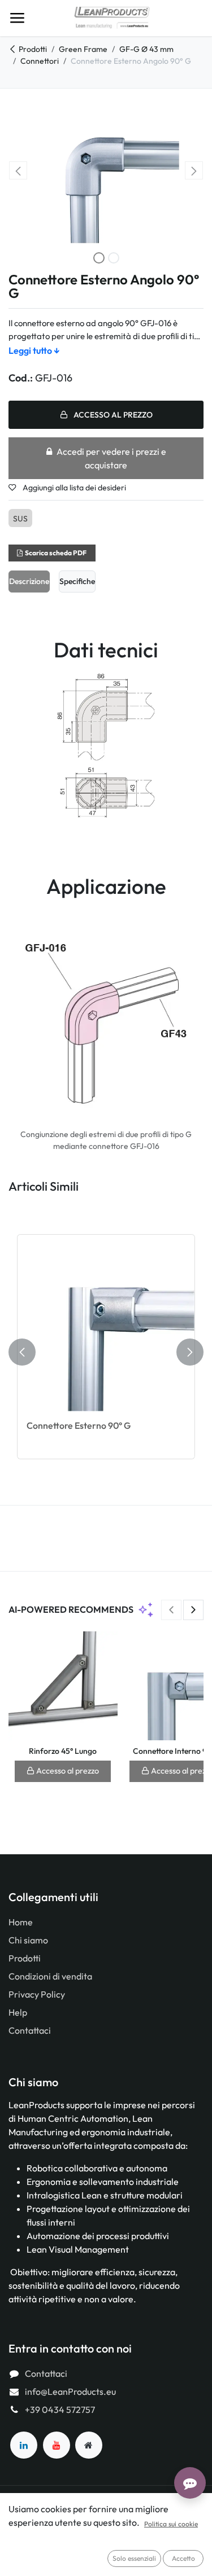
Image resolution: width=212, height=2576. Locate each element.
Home (21, 1922)
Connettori (40, 61)
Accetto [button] (183, 2558)
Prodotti (33, 49)
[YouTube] (57, 2445)
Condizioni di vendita (50, 1976)
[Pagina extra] (89, 2445)
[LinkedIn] (24, 2445)
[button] (18, 170)
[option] (106, 1352)
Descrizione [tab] (29, 581)
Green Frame (83, 49)
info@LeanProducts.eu (70, 2391)
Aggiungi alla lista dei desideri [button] (73, 488)
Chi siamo (28, 1940)
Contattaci (30, 2030)
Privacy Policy (37, 1994)
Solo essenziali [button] (134, 2558)
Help (18, 2012)
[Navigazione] (17, 18)
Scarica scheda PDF (56, 553)
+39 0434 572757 (60, 2410)
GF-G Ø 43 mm (146, 49)
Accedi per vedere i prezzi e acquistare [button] (111, 458)
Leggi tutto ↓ (34, 350)
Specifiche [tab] (77, 581)
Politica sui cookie (171, 2524)
